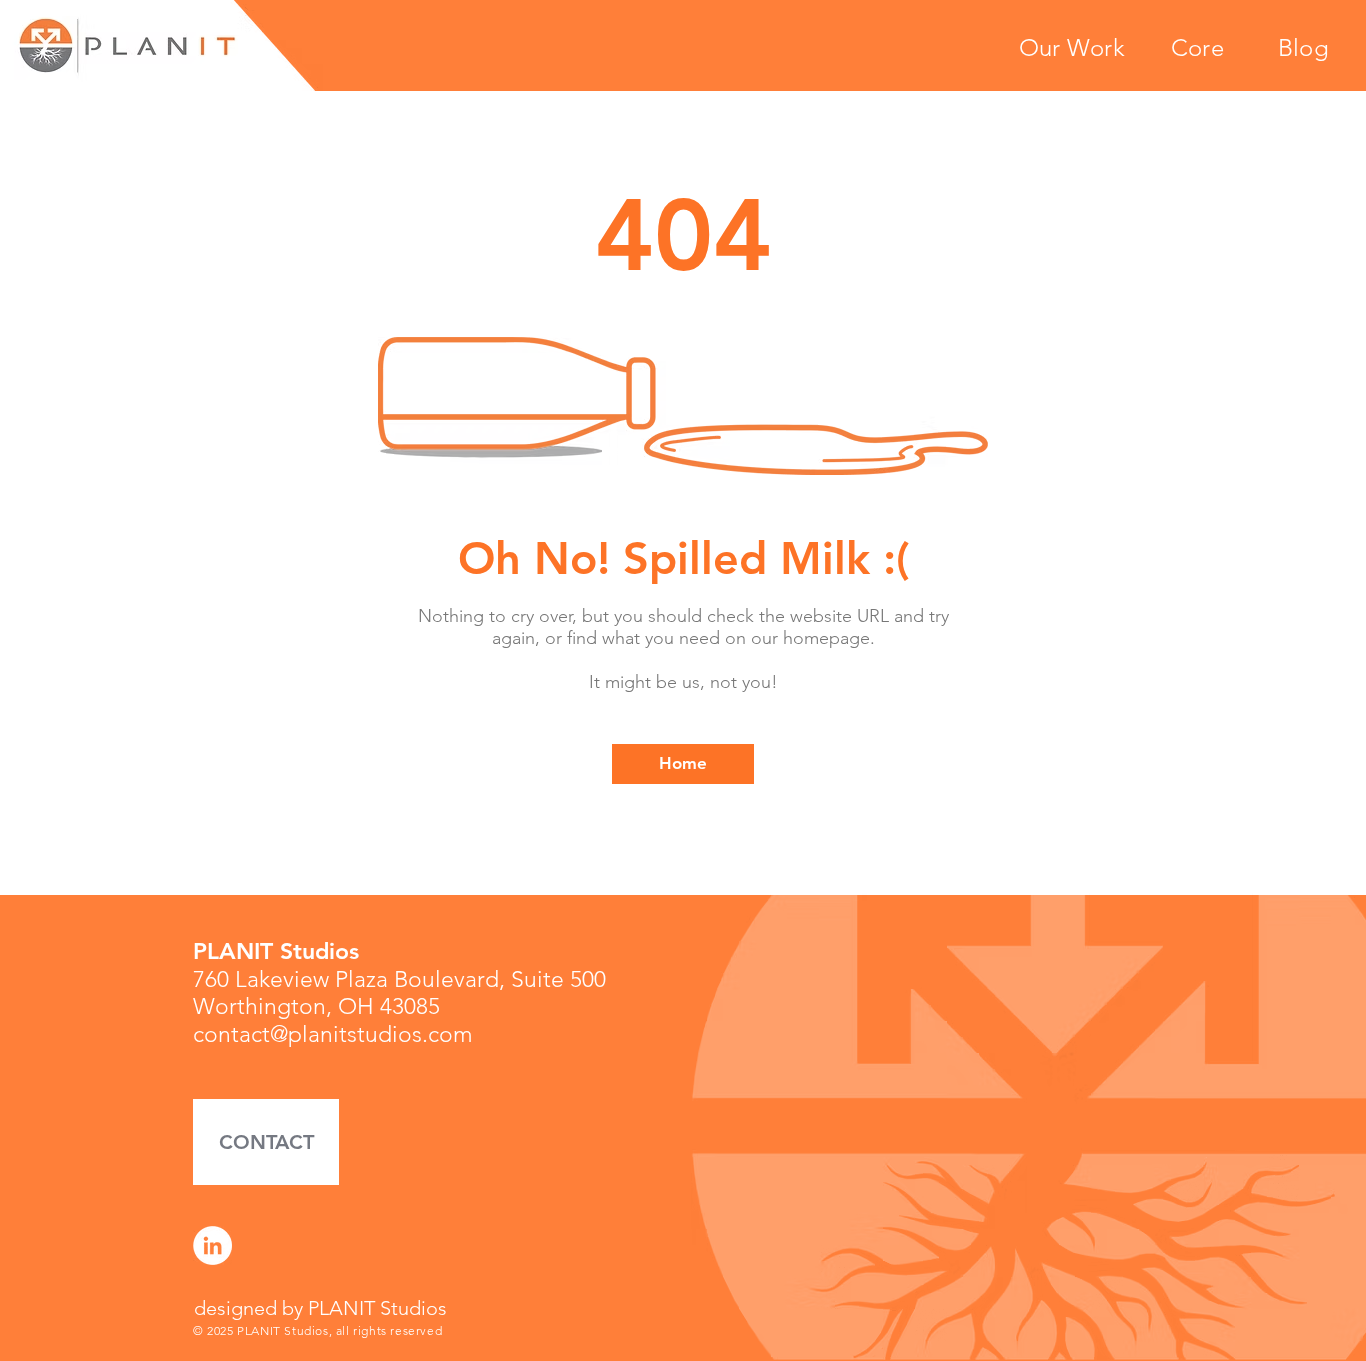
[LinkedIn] (212, 1245)
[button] (266, 1142)
